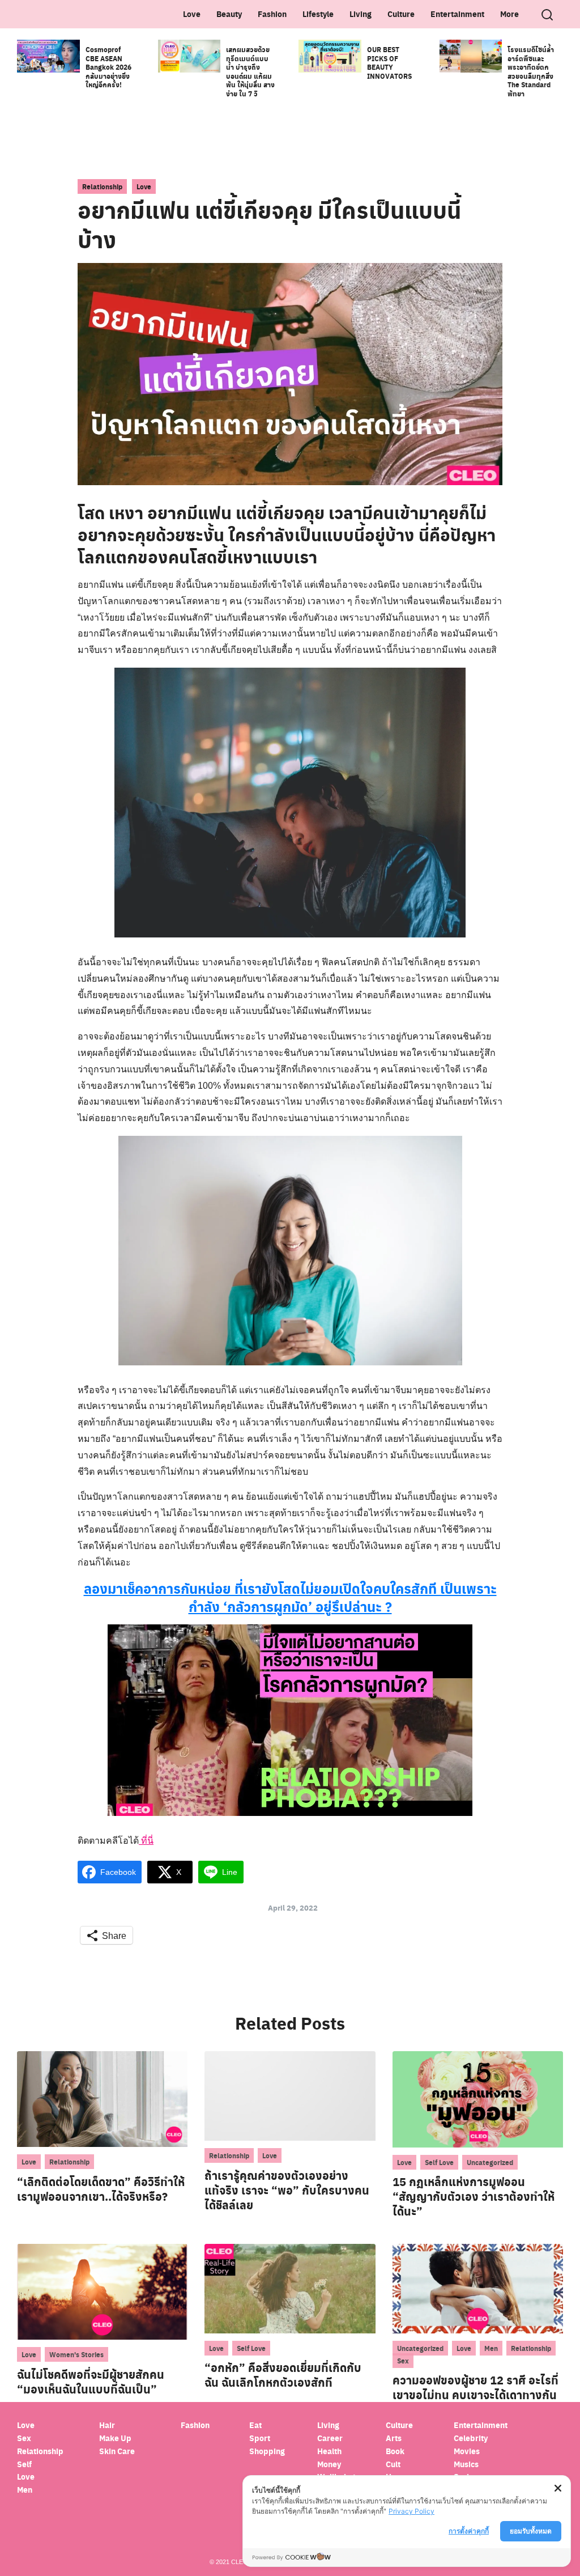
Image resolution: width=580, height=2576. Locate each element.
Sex (403, 2361)
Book (395, 2451)
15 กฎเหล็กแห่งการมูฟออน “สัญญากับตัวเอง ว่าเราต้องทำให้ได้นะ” (474, 2196)
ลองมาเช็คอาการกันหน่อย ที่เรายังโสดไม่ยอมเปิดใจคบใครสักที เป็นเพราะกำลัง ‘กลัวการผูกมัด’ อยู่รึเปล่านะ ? (290, 1597)
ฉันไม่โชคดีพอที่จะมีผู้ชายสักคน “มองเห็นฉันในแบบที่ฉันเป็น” (91, 2382)
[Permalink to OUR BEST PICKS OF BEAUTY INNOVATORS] (330, 55)
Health (329, 2451)
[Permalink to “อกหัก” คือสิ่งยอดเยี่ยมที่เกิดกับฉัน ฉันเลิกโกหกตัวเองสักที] (290, 2288)
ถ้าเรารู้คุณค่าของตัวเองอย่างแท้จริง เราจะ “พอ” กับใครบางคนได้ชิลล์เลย (287, 2190)
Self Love (439, 2162)
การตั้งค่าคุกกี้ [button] (469, 2531)
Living (361, 14)
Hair (107, 2425)
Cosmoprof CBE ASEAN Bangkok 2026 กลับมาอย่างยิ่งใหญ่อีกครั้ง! (108, 67)
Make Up (115, 2438)
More (509, 14)
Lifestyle (318, 14)
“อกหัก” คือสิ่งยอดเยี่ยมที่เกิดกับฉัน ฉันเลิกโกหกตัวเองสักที (283, 2375)
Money (329, 2464)
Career (330, 2438)
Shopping (267, 2451)
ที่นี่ (146, 1841)
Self (24, 2464)
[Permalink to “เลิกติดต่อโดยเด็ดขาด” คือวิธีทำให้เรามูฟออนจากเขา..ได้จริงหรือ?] (102, 2098)
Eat (255, 2425)
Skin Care (117, 2451)
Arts (394, 2438)
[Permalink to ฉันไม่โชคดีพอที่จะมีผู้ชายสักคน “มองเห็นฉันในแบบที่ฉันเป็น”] (102, 2291)
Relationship (102, 186)
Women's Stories (76, 2354)
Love (192, 14)
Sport (260, 2438)
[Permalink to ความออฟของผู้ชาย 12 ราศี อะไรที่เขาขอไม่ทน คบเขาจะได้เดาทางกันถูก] (478, 2288)
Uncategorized (490, 2162)
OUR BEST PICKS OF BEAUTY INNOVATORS (389, 63)
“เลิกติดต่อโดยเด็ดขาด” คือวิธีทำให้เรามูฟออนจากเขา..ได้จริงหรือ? (101, 2189)
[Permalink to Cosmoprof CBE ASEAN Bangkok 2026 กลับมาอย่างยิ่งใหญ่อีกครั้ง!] (48, 55)
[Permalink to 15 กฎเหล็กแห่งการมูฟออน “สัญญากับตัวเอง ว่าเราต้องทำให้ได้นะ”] (478, 2098)
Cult (394, 2464)
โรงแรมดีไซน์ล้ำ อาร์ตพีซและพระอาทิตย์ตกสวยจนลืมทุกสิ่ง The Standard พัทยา (531, 71)
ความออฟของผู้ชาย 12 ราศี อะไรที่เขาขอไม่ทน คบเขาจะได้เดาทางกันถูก (475, 2395)
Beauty (229, 14)
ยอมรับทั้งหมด (531, 2531)
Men (491, 2348)
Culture (401, 14)
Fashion (272, 14)
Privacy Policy (411, 2511)
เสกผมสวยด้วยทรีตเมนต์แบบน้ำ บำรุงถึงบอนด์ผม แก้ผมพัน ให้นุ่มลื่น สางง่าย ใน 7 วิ (250, 71)
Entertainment (457, 14)
